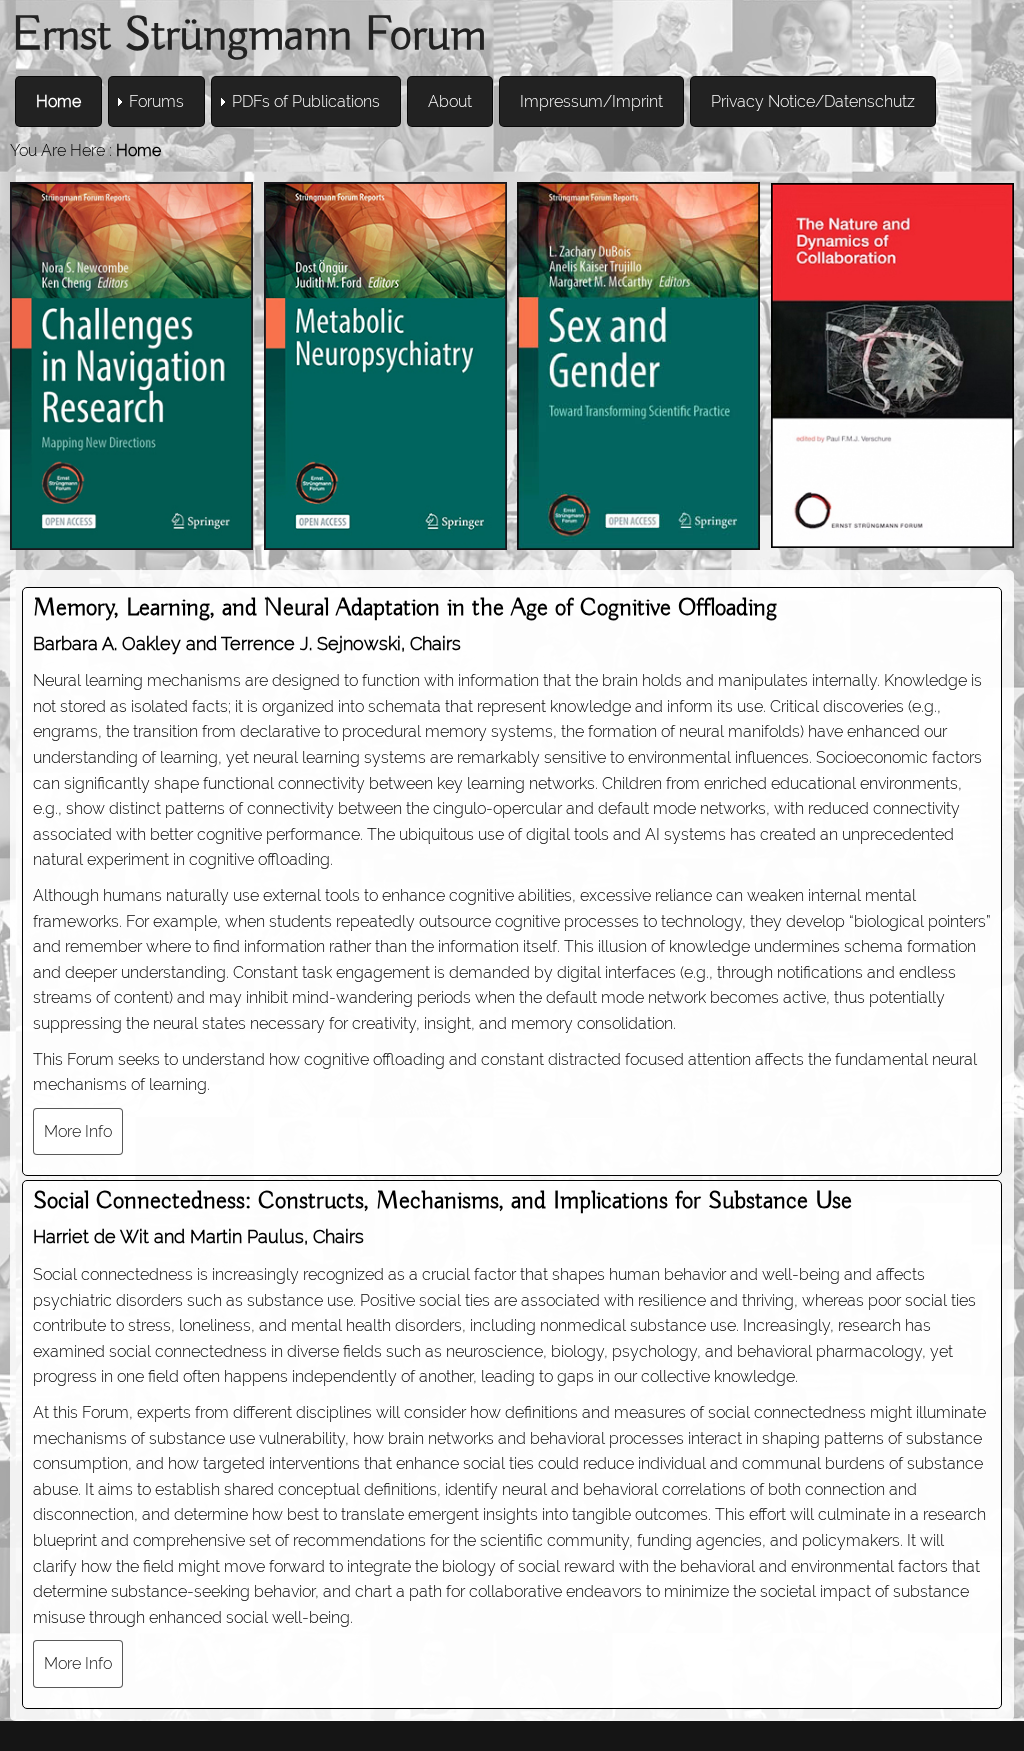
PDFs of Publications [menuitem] (306, 101)
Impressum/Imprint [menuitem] (591, 101)
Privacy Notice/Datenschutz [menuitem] (813, 101)
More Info (78, 1131)
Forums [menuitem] (156, 101)
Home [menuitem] (58, 101)
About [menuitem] (450, 101)
